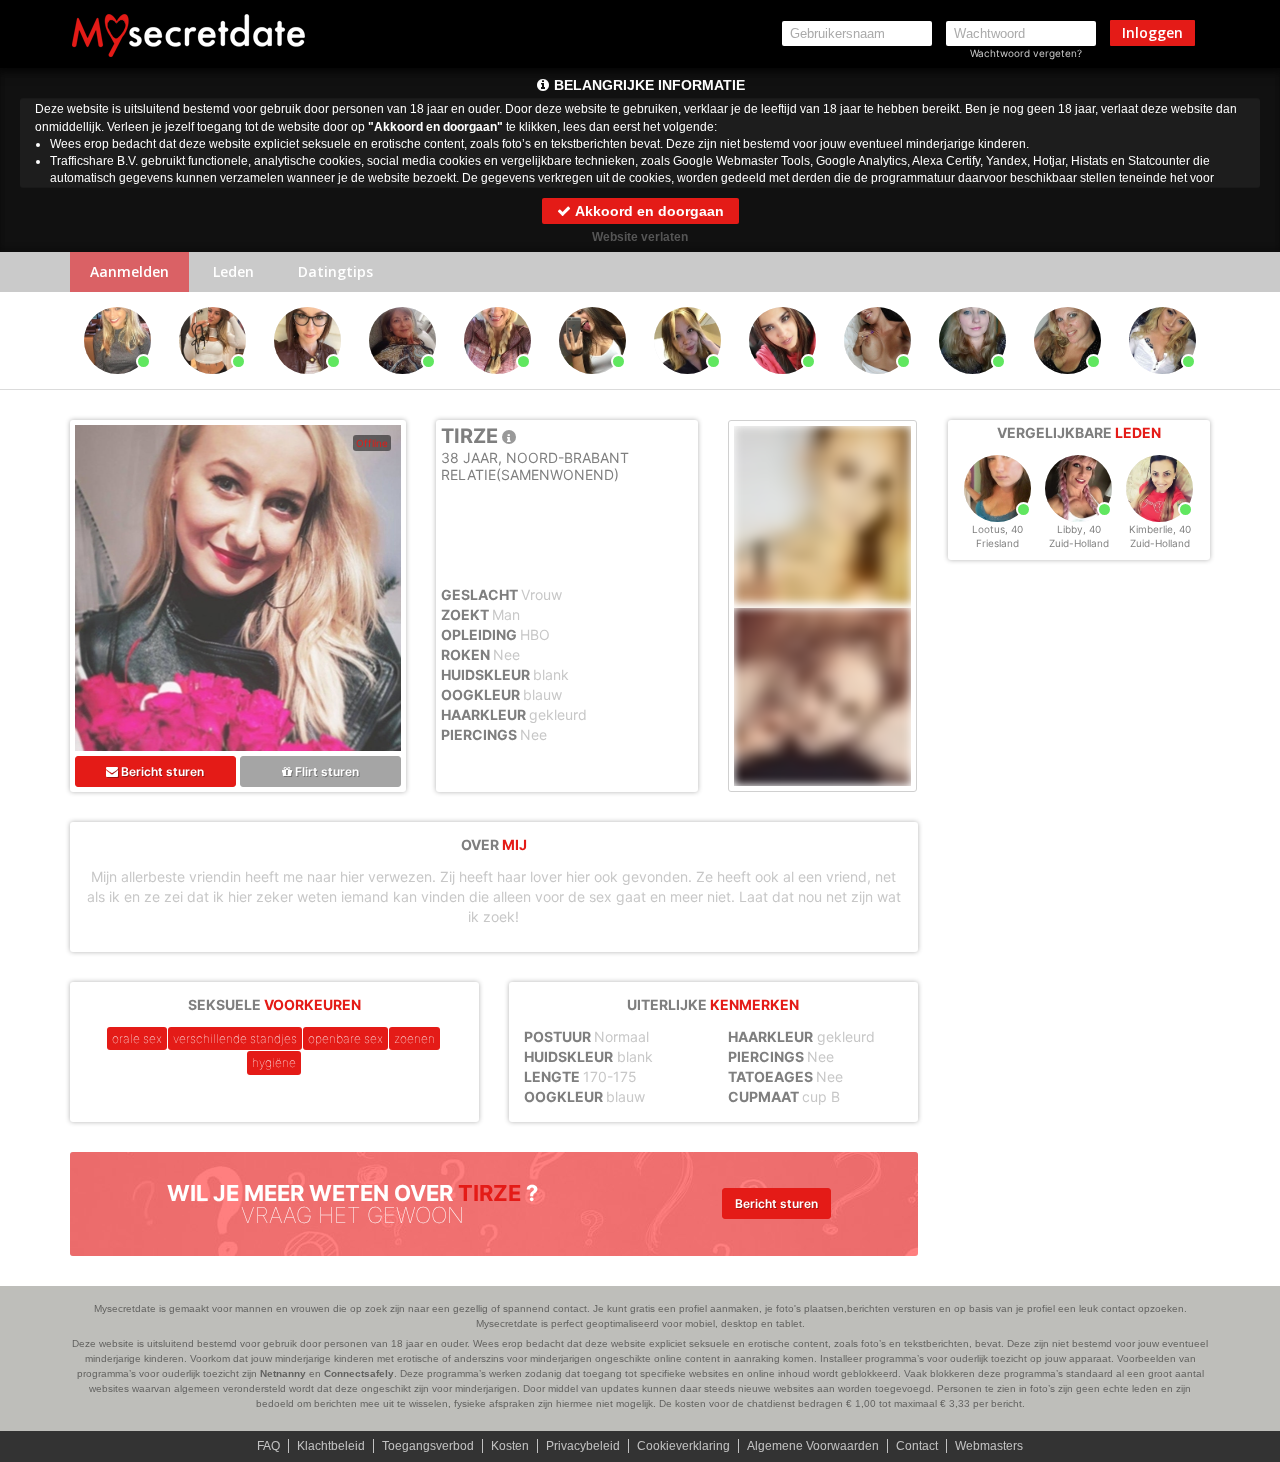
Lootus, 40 (997, 529)
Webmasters (989, 1446)
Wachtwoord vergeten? (1026, 53)
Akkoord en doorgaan (648, 211)
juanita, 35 (878, 383)
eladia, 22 (212, 383)
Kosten (510, 1446)
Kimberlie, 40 (1160, 529)
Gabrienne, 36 (1163, 383)
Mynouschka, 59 (403, 383)
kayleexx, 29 (687, 383)
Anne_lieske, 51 (1068, 383)
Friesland (997, 543)
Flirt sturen (325, 771)
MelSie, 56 (973, 383)
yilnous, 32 (308, 383)
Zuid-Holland (1079, 543)
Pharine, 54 (497, 383)
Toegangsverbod (428, 1446)
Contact (917, 1446)
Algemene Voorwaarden (813, 1446)
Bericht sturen (161, 771)
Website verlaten (640, 237)
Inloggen (1152, 32)
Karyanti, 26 (118, 383)
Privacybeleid (583, 1446)
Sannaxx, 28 (592, 383)
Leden (233, 271)
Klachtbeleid (331, 1446)
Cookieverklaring (683, 1446)
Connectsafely (359, 1373)
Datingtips (335, 271)
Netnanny (283, 1373)
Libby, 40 (1079, 529)
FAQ (268, 1446)
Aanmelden (129, 271)
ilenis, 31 (783, 383)
